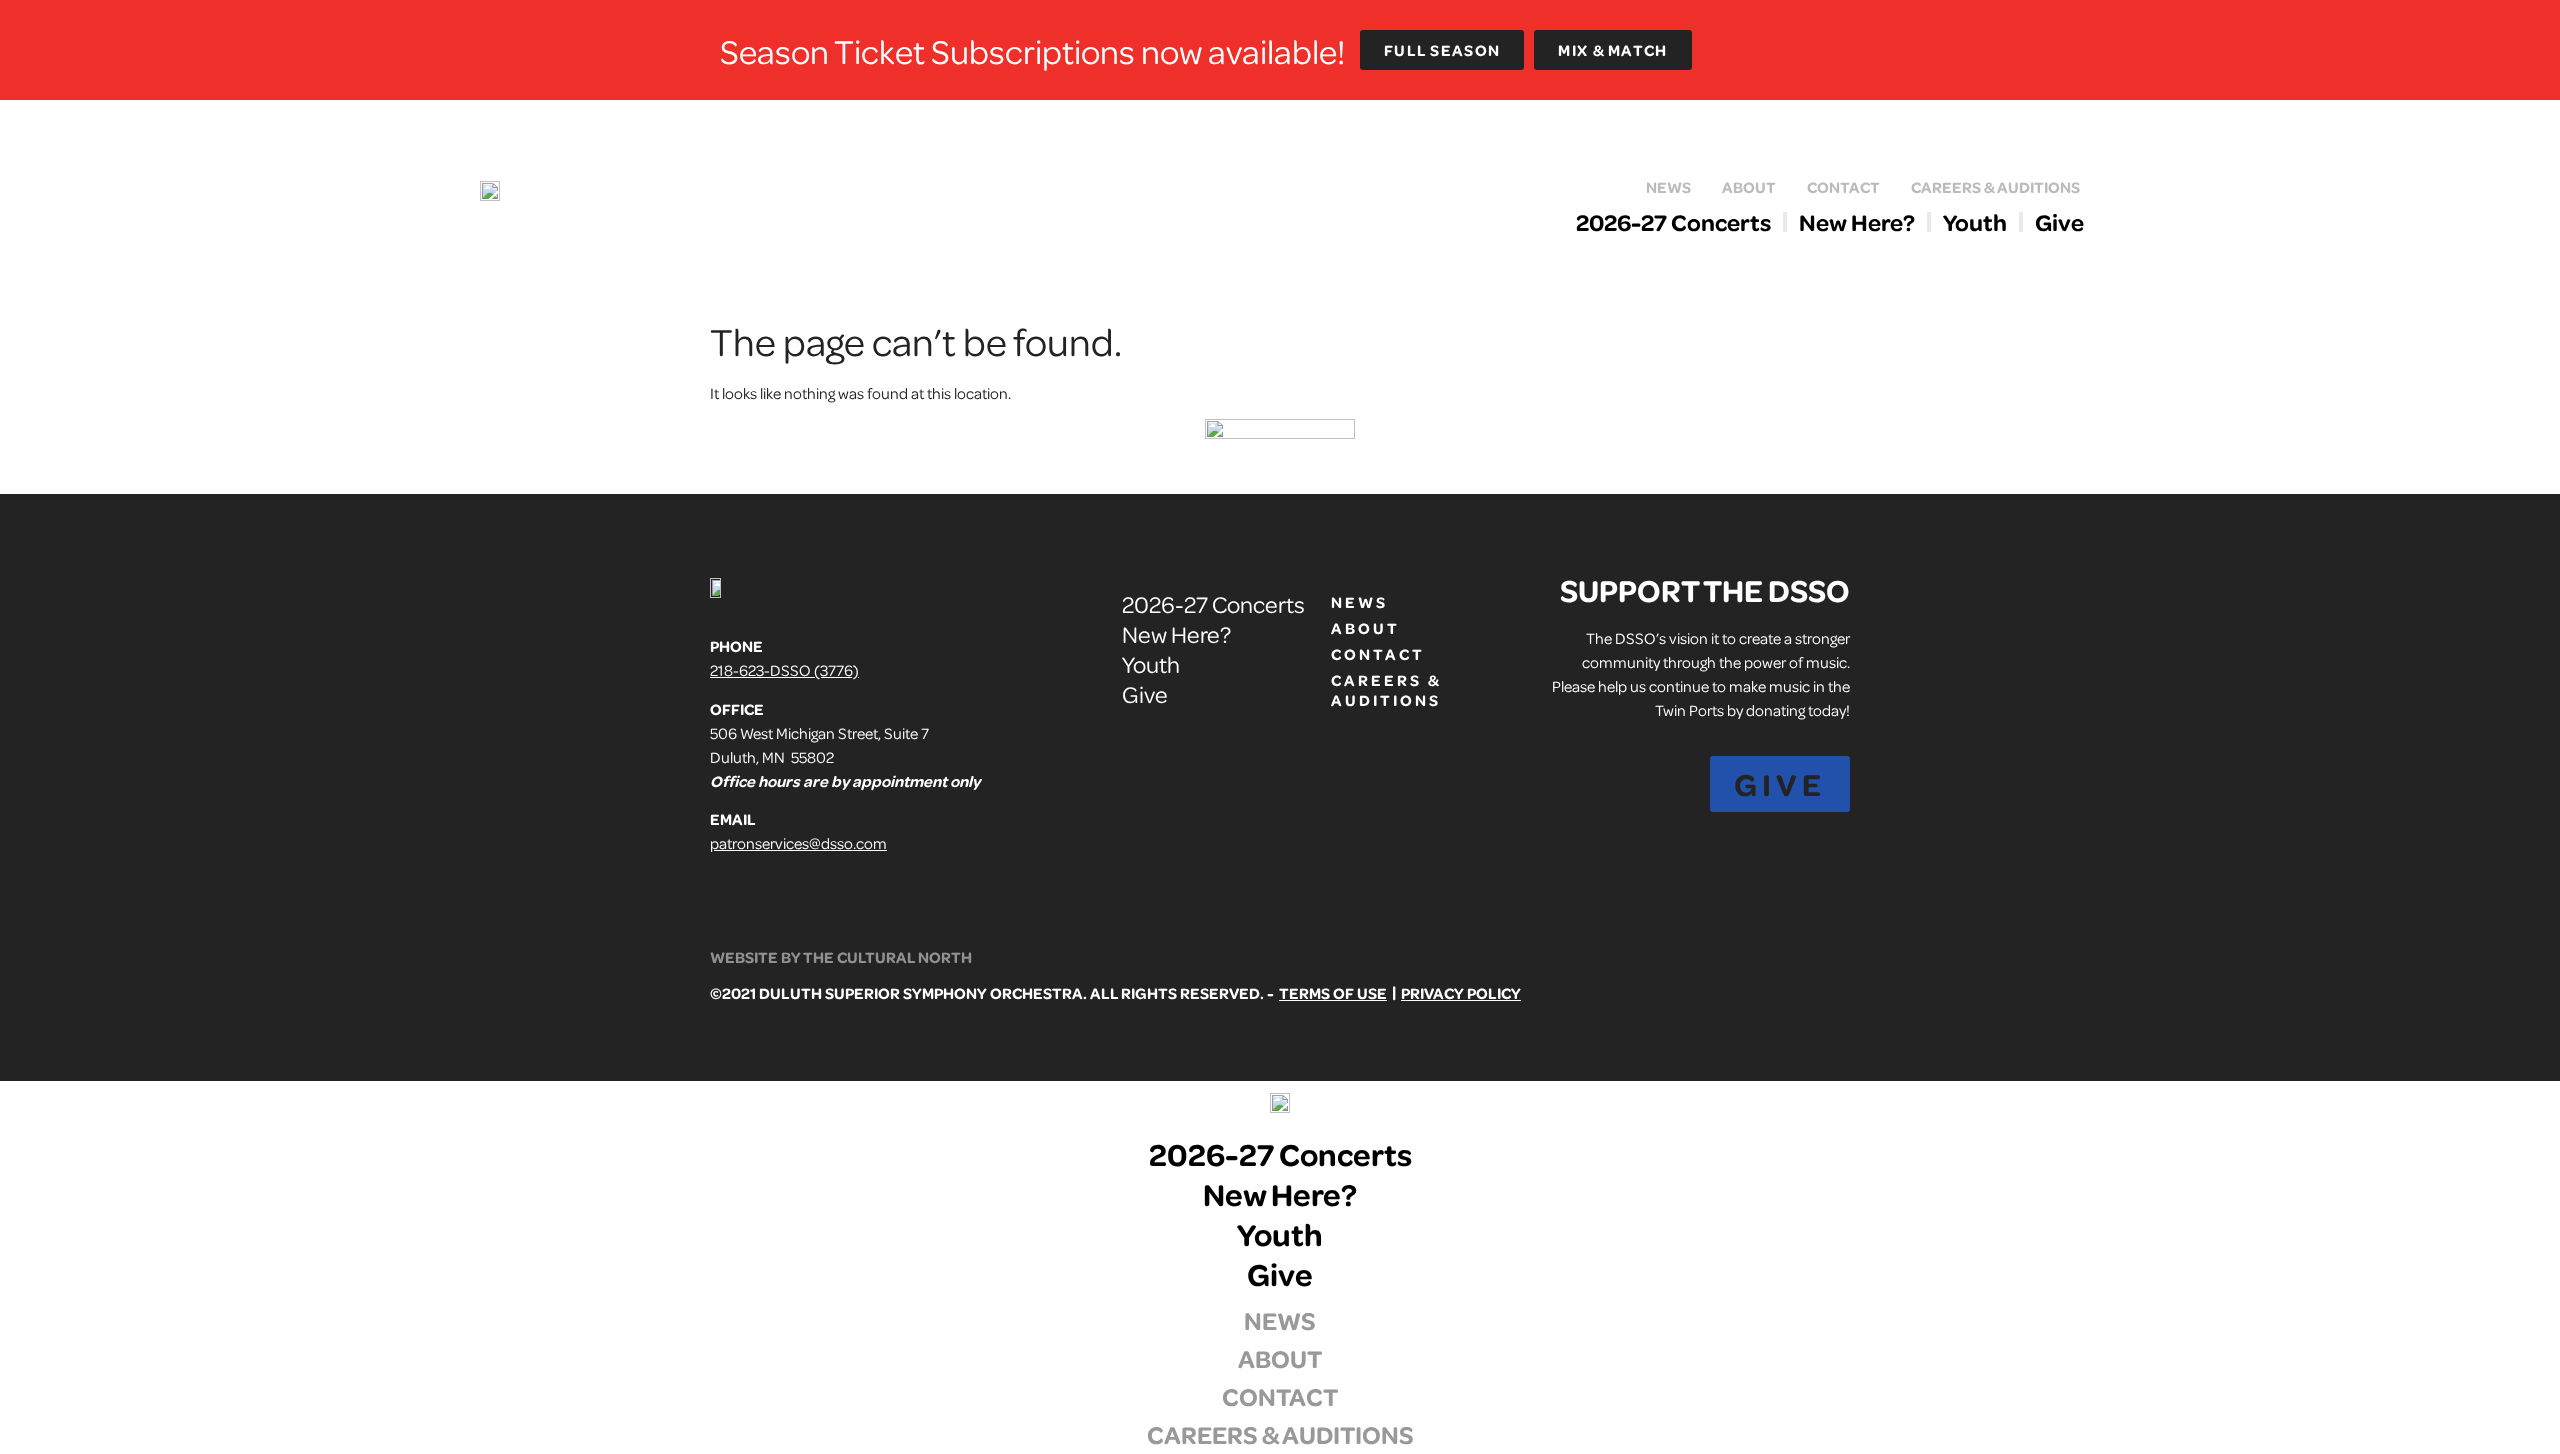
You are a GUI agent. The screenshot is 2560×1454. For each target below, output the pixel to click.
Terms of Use (1333, 993)
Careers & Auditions (1995, 187)
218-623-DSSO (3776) (784, 670)
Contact (1843, 187)
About (1749, 187)
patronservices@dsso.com (798, 843)
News (1668, 187)
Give (2059, 222)
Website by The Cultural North (841, 957)
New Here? (1857, 222)
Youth (1975, 222)
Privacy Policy (1461, 993)
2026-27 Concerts (1673, 222)
